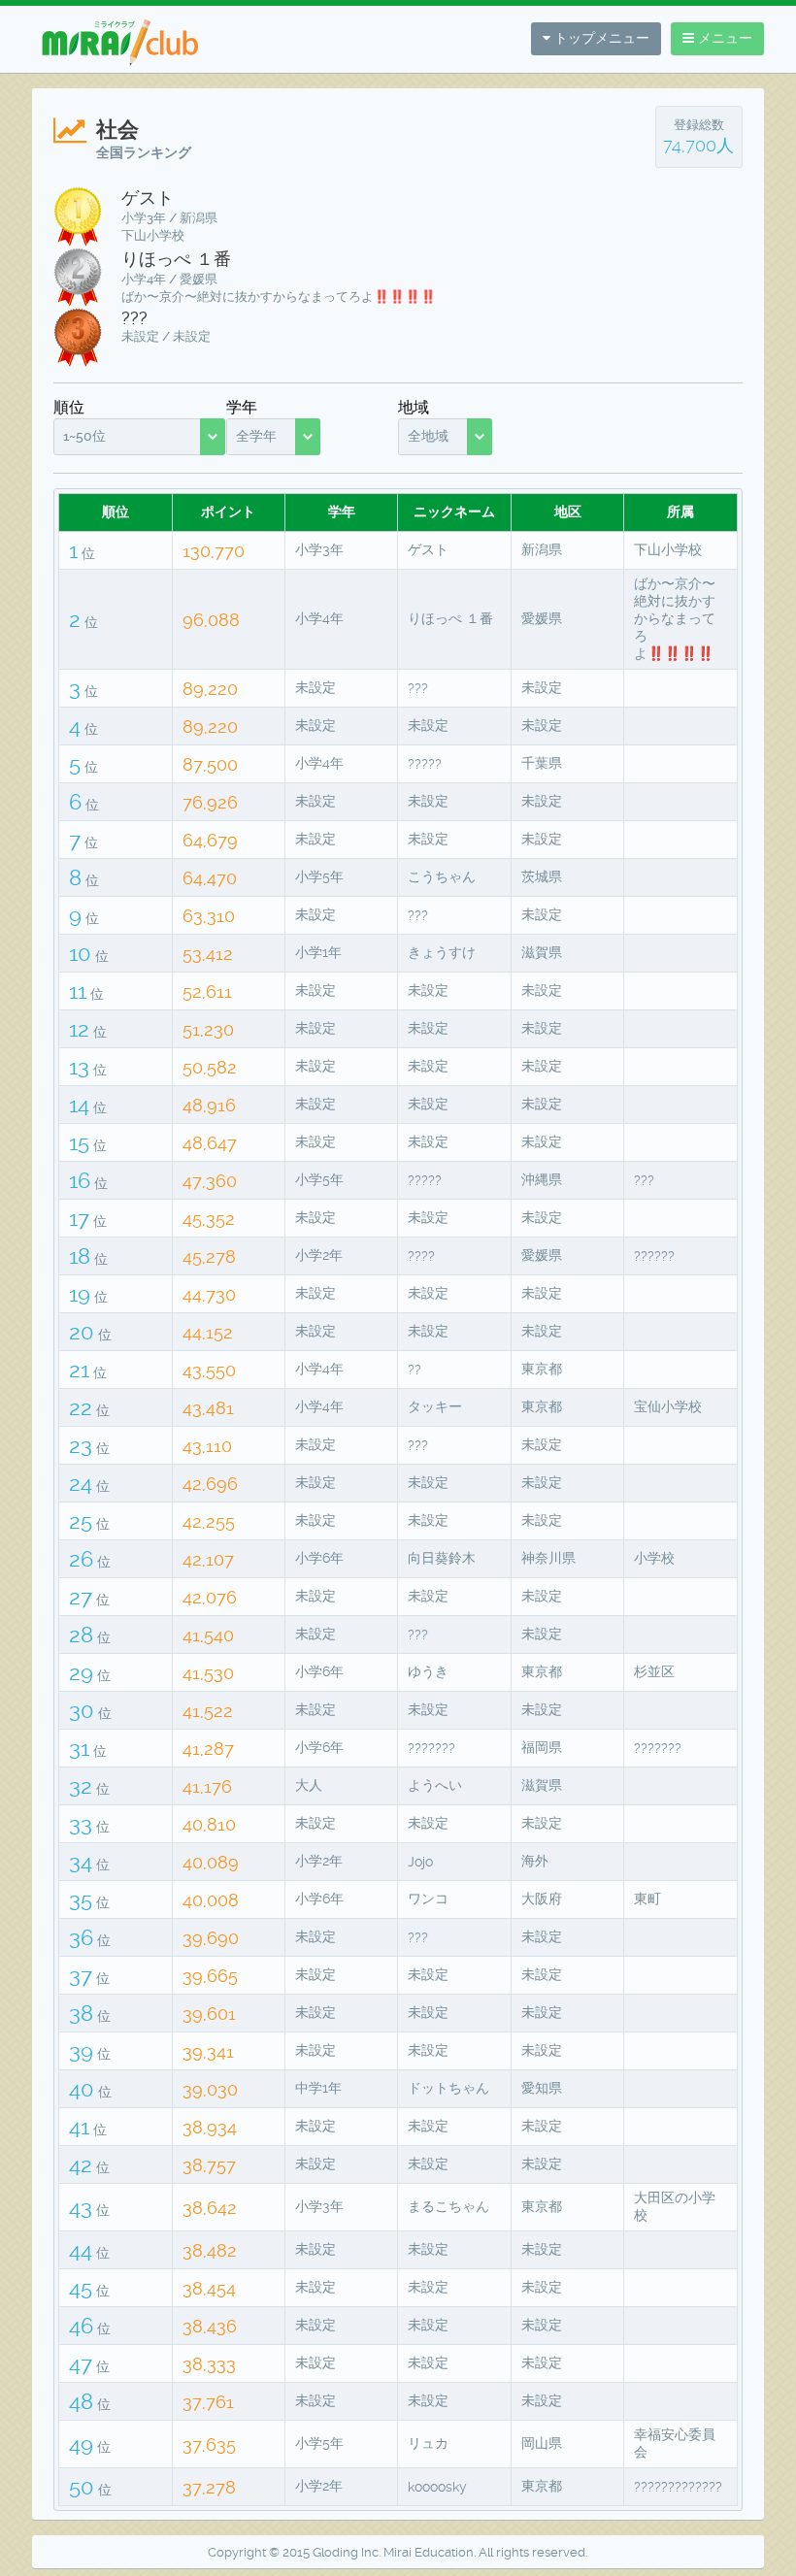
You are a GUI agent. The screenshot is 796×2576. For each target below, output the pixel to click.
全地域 (428, 436)
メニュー (723, 38)
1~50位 (84, 436)
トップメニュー (600, 38)
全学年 (256, 436)
